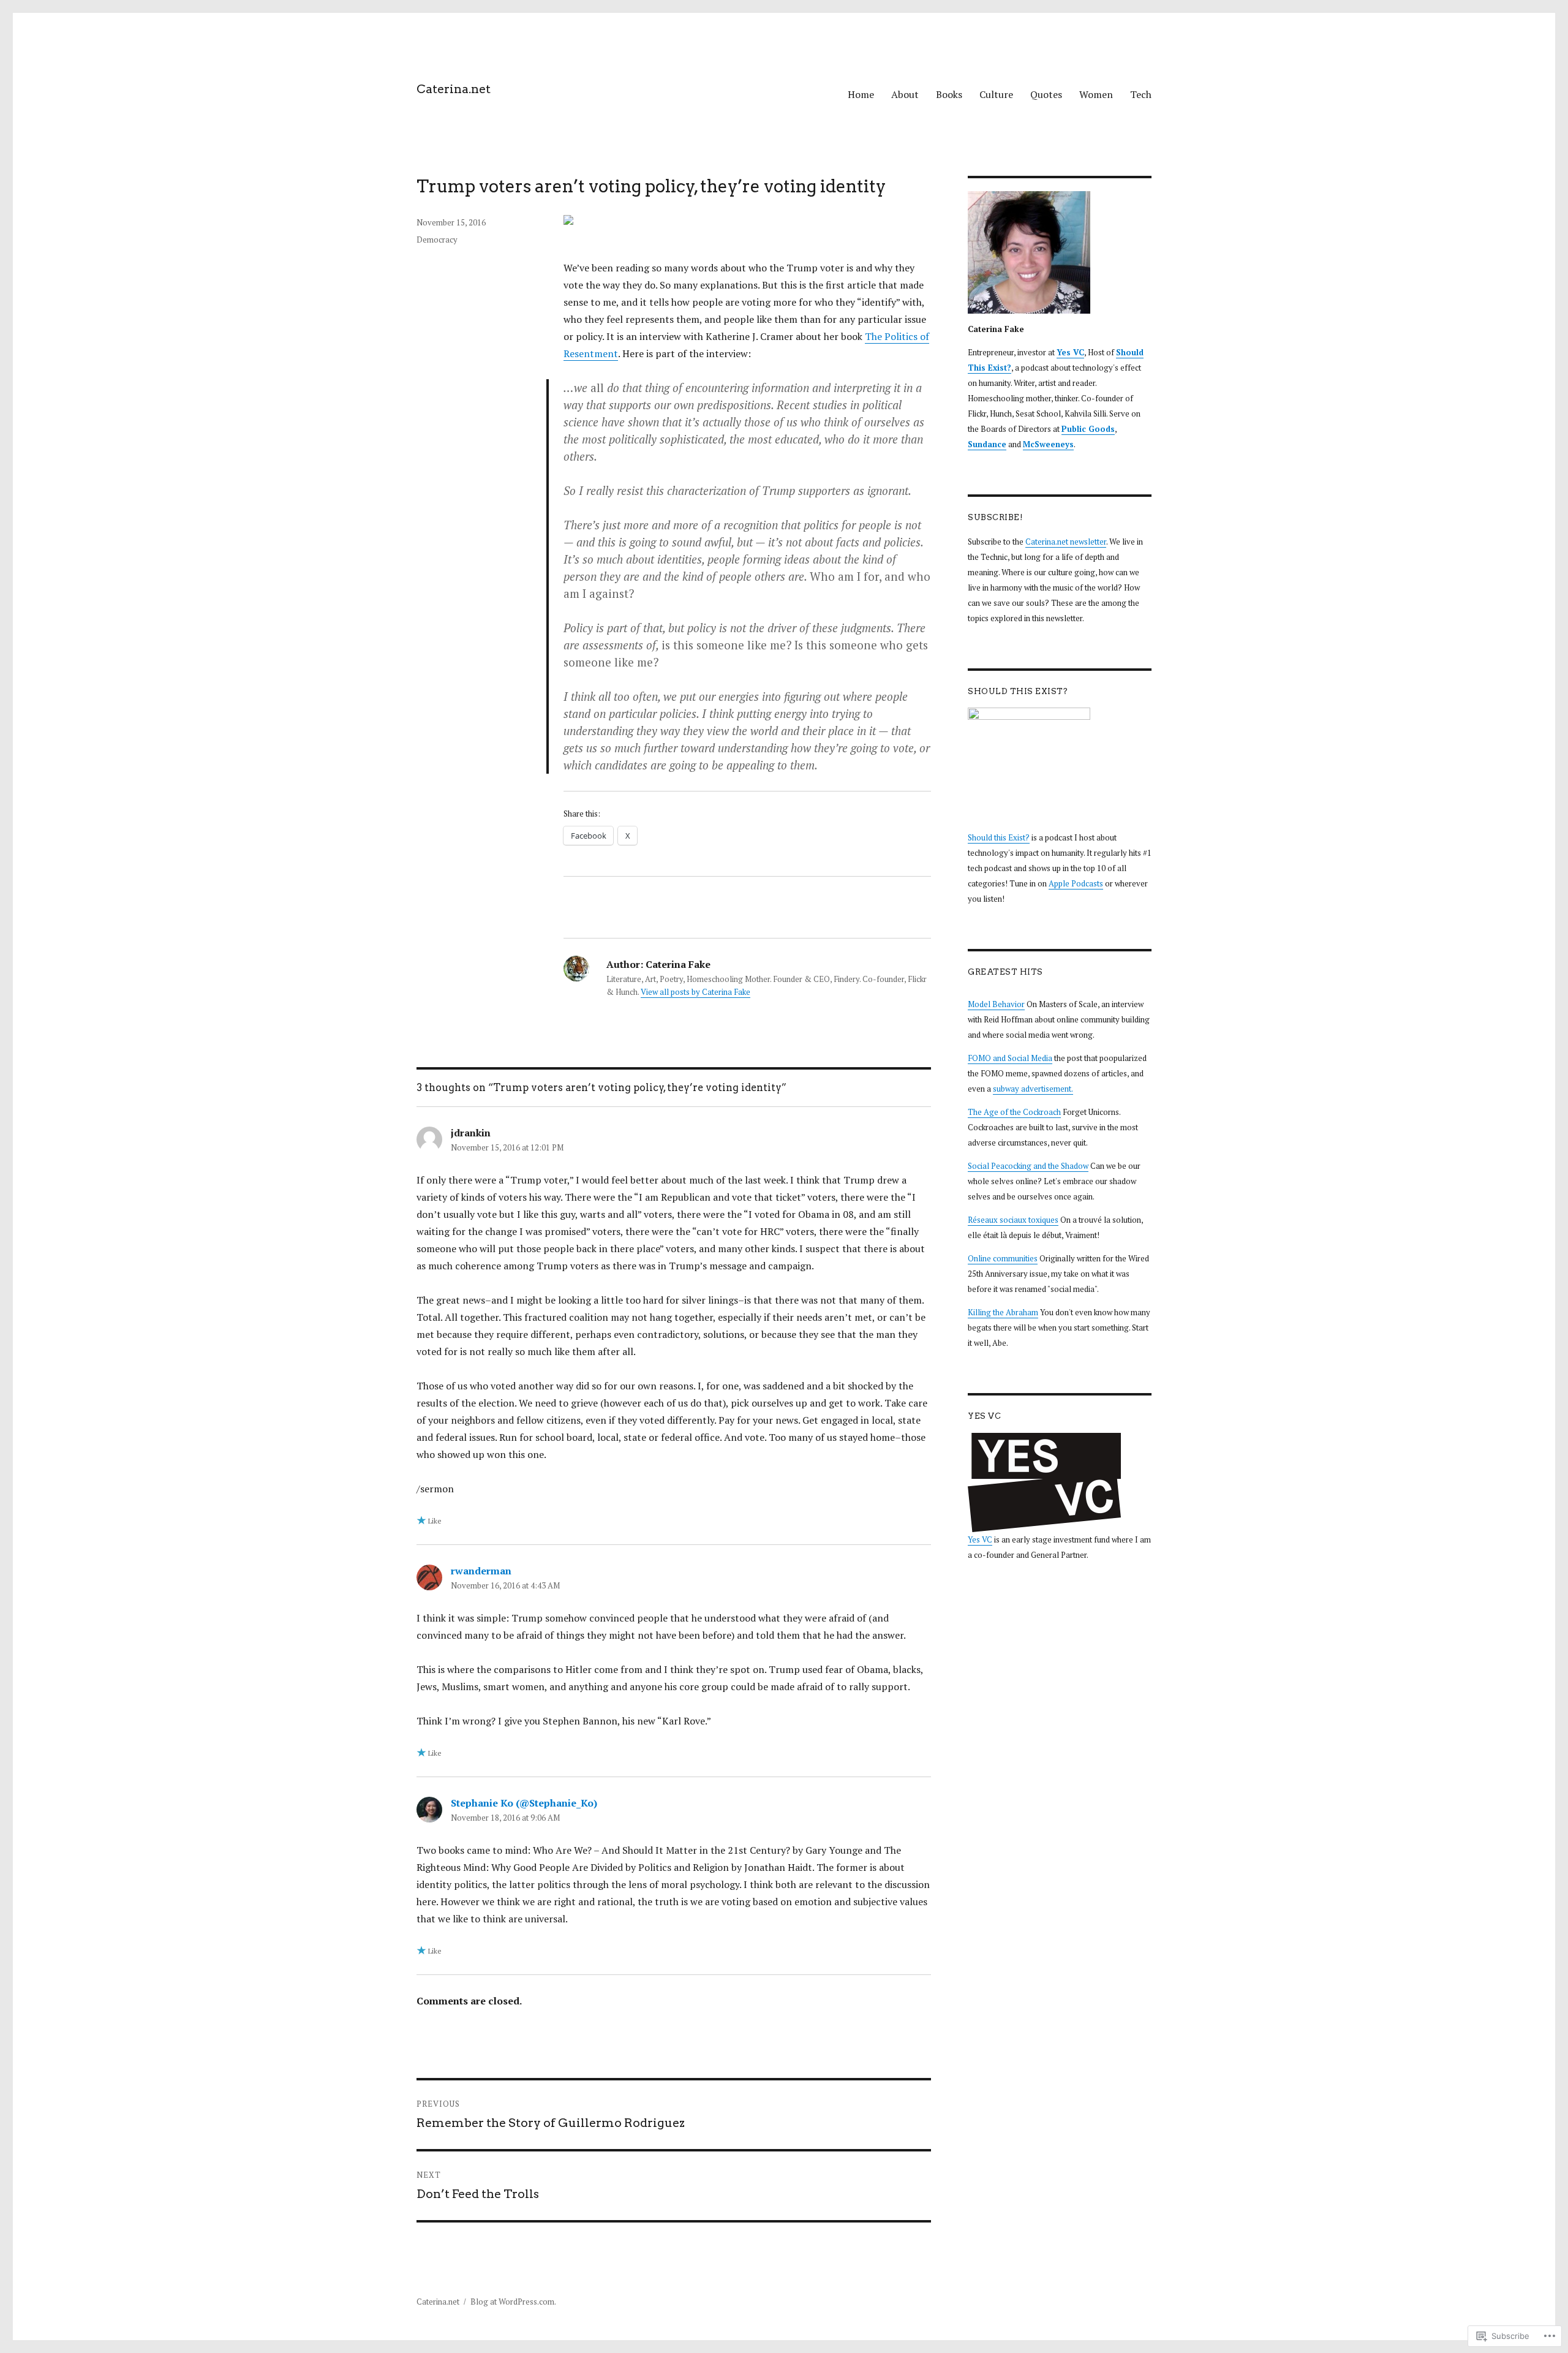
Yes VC (980, 1539)
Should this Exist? (999, 837)
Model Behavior (996, 1004)
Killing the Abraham (1003, 1312)
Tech (1141, 94)
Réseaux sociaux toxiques (1013, 1220)
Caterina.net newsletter (1066, 542)
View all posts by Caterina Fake (695, 992)
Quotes (1046, 94)
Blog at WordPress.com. (513, 2302)
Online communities (1003, 1258)
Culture (996, 94)
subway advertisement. (1033, 1089)
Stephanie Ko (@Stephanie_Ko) (524, 1803)
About (905, 94)
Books (949, 94)
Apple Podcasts (1076, 883)
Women (1096, 94)
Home (861, 94)
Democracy (437, 240)
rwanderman (481, 1571)
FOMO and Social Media (1010, 1058)
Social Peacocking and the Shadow (1028, 1166)
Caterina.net (454, 89)
